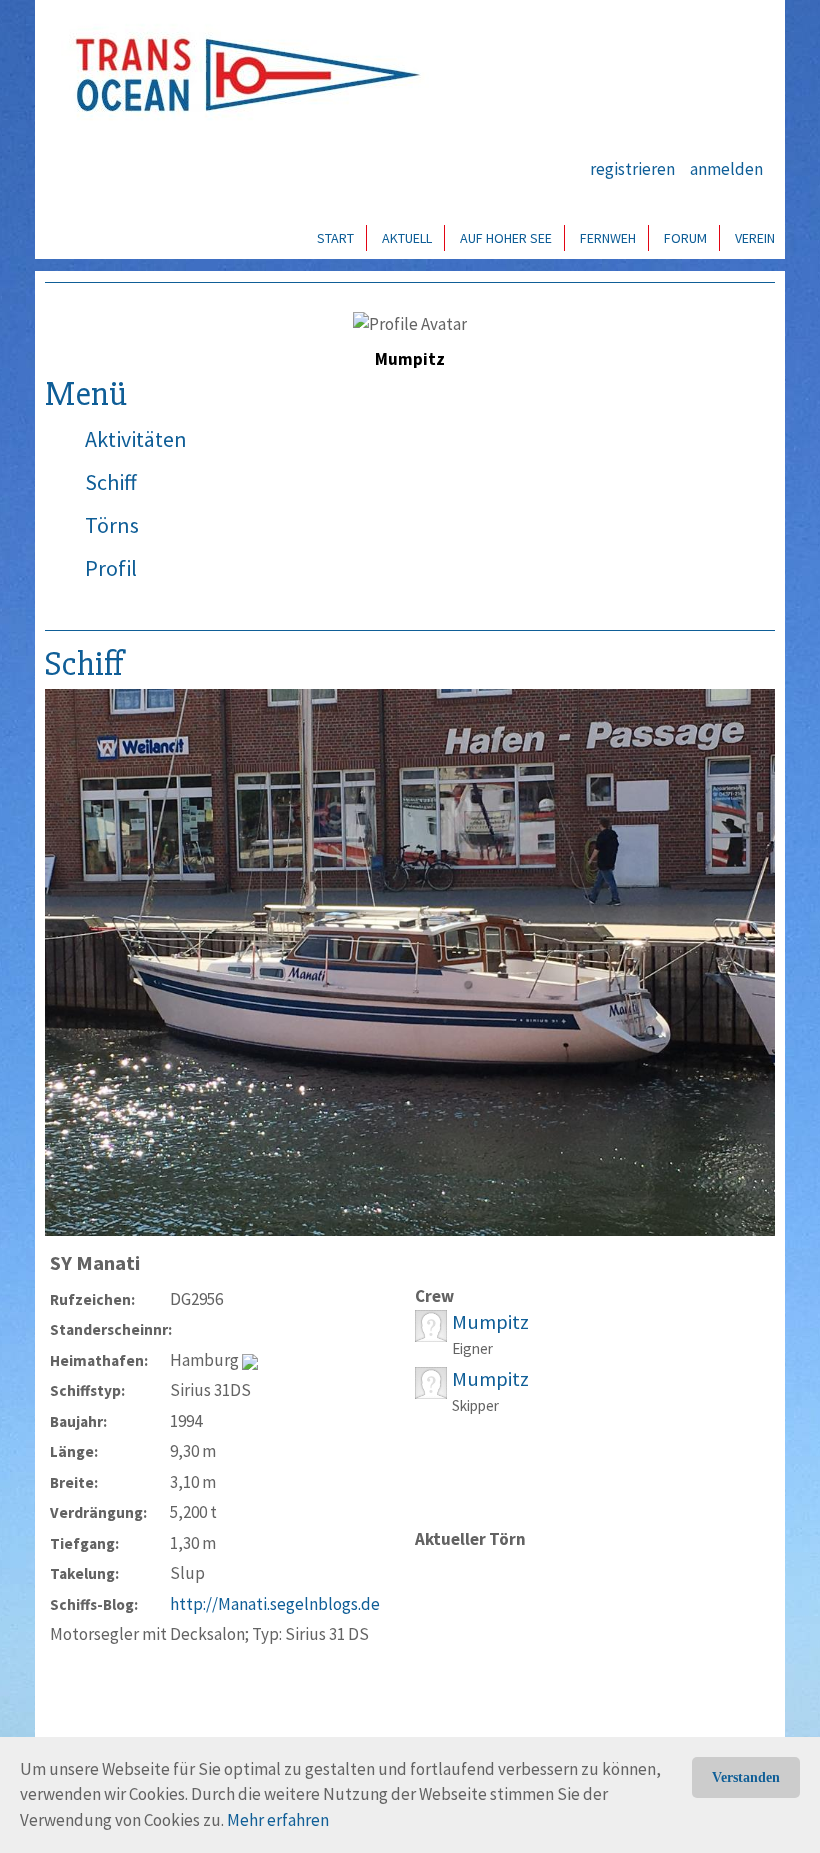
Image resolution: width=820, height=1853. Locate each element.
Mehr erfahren (278, 1820)
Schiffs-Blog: (94, 1604)
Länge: (74, 1451)
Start (335, 238)
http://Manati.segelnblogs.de (275, 1604)
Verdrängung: (98, 1512)
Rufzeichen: (92, 1299)
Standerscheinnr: (110, 1329)
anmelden (726, 169)
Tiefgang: (84, 1543)
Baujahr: (78, 1421)
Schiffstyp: (87, 1390)
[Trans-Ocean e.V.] (241, 75)
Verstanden (746, 1777)
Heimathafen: (99, 1360)
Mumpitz (490, 1322)
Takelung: (84, 1573)
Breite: (74, 1482)
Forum (685, 238)
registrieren (632, 169)
